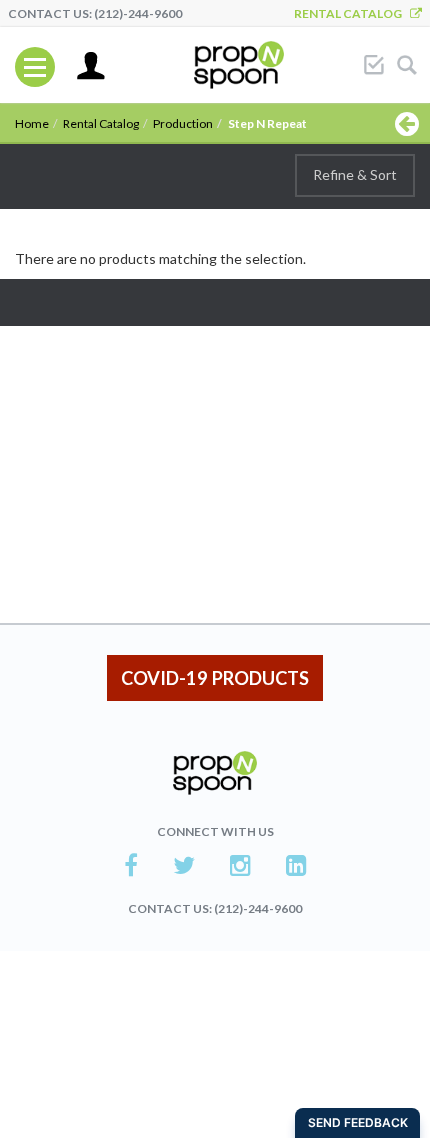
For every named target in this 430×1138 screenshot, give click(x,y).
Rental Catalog (352, 13)
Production (183, 123)
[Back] (407, 123)
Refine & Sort (355, 174)
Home (32, 123)
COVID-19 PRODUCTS (215, 678)
